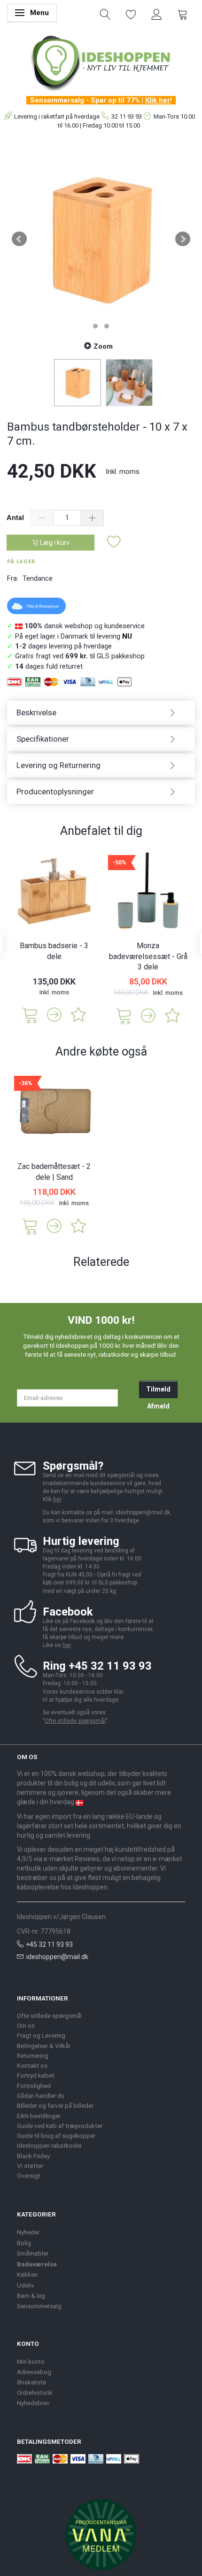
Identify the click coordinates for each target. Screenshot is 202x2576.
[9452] (30, 1014)
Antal (16, 518)
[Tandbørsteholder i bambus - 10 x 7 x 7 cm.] (101, 239)
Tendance (38, 578)
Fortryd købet (36, 2075)
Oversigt (29, 2176)
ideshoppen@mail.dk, (144, 1512)
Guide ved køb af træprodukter (60, 2126)
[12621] (30, 1226)
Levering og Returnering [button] (58, 765)
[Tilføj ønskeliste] (114, 542)
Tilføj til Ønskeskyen (42, 606)
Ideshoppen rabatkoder (49, 2145)
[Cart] (183, 14)
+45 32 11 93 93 (49, 1944)
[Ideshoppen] (101, 62)
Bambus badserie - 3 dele (54, 951)
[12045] (124, 1015)
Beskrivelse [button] (36, 712)
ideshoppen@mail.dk (57, 1957)
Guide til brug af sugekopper (56, 2136)
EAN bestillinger (39, 2116)
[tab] (101, 713)
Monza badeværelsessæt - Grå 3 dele (148, 956)
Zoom (103, 346)
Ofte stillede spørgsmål (75, 1721)
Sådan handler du (41, 2096)
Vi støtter (30, 2166)
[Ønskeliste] (131, 14)
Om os (26, 2025)
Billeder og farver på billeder (55, 2105)
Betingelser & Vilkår (44, 2046)
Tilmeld (158, 1389)
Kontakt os (32, 2065)
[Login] (157, 14)
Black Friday (33, 2156)
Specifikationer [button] (43, 739)
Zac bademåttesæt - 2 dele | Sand (54, 1172)
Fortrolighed (34, 2086)
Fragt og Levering (41, 2035)
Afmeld (158, 1406)
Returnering (33, 2056)
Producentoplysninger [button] (55, 792)
